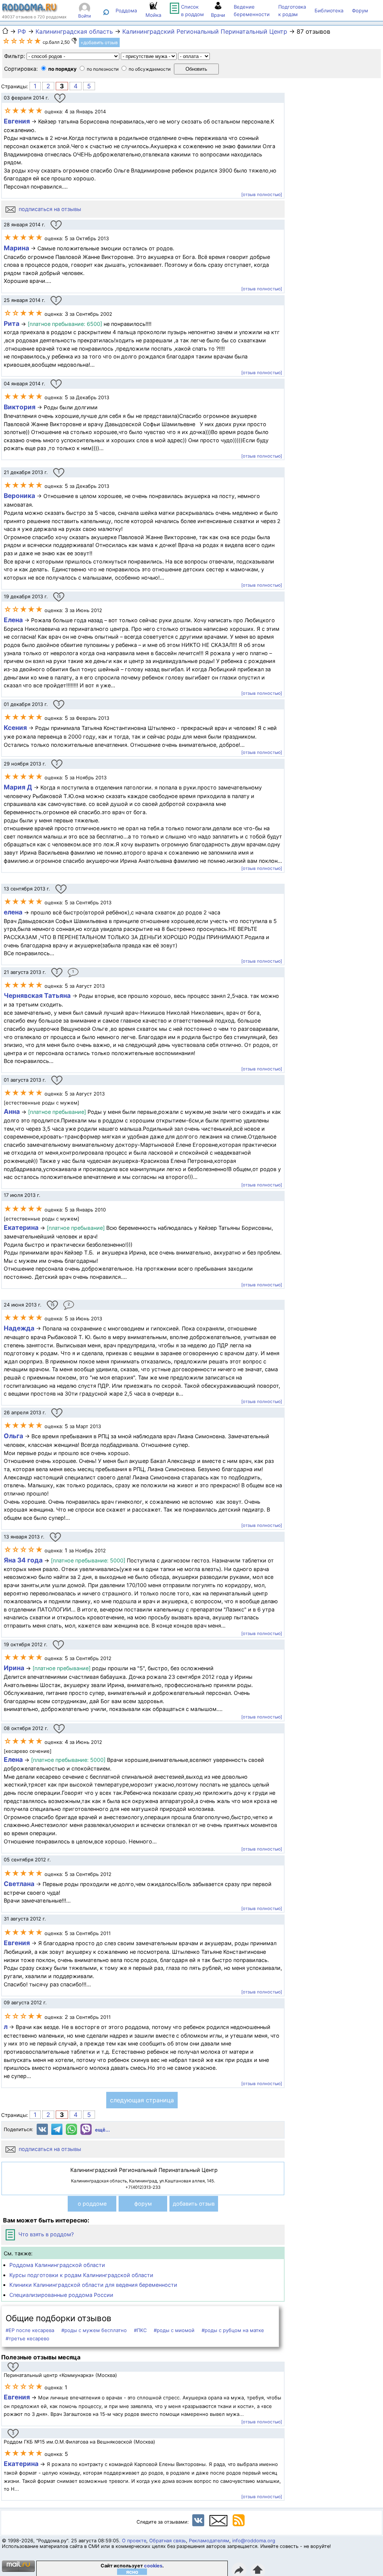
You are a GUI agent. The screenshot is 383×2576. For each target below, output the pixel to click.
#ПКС (140, 2330)
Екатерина (21, 1227)
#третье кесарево (27, 2338)
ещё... (102, 2130)
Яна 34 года (23, 1560)
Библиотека (329, 10)
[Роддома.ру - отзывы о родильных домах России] (30, 10)
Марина (16, 248)
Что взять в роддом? (45, 2234)
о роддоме (92, 2204)
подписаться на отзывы (49, 209)
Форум (360, 10)
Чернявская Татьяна (37, 995)
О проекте (134, 2541)
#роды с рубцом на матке (233, 2330)
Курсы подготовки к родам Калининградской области (81, 2275)
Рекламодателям (209, 2541)
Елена (13, 620)
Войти (85, 16)
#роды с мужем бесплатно (94, 2330)
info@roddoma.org (254, 2541)
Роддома (126, 10)
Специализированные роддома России (61, 2295)
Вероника (19, 496)
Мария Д (18, 787)
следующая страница (142, 2100)
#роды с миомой (174, 2330)
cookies (153, 2566)
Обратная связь (168, 2541)
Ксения (15, 728)
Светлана (19, 1884)
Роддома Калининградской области (57, 2265)
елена (13, 912)
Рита (12, 323)
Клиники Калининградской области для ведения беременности (93, 2285)
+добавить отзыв (99, 42)
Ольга (13, 1436)
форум (143, 2204)
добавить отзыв (194, 2204)
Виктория (20, 407)
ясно (132, 2572)
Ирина (14, 1668)
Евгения (17, 121)
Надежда (19, 1328)
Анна (12, 1111)
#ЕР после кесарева (30, 2330)
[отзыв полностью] (262, 195)
